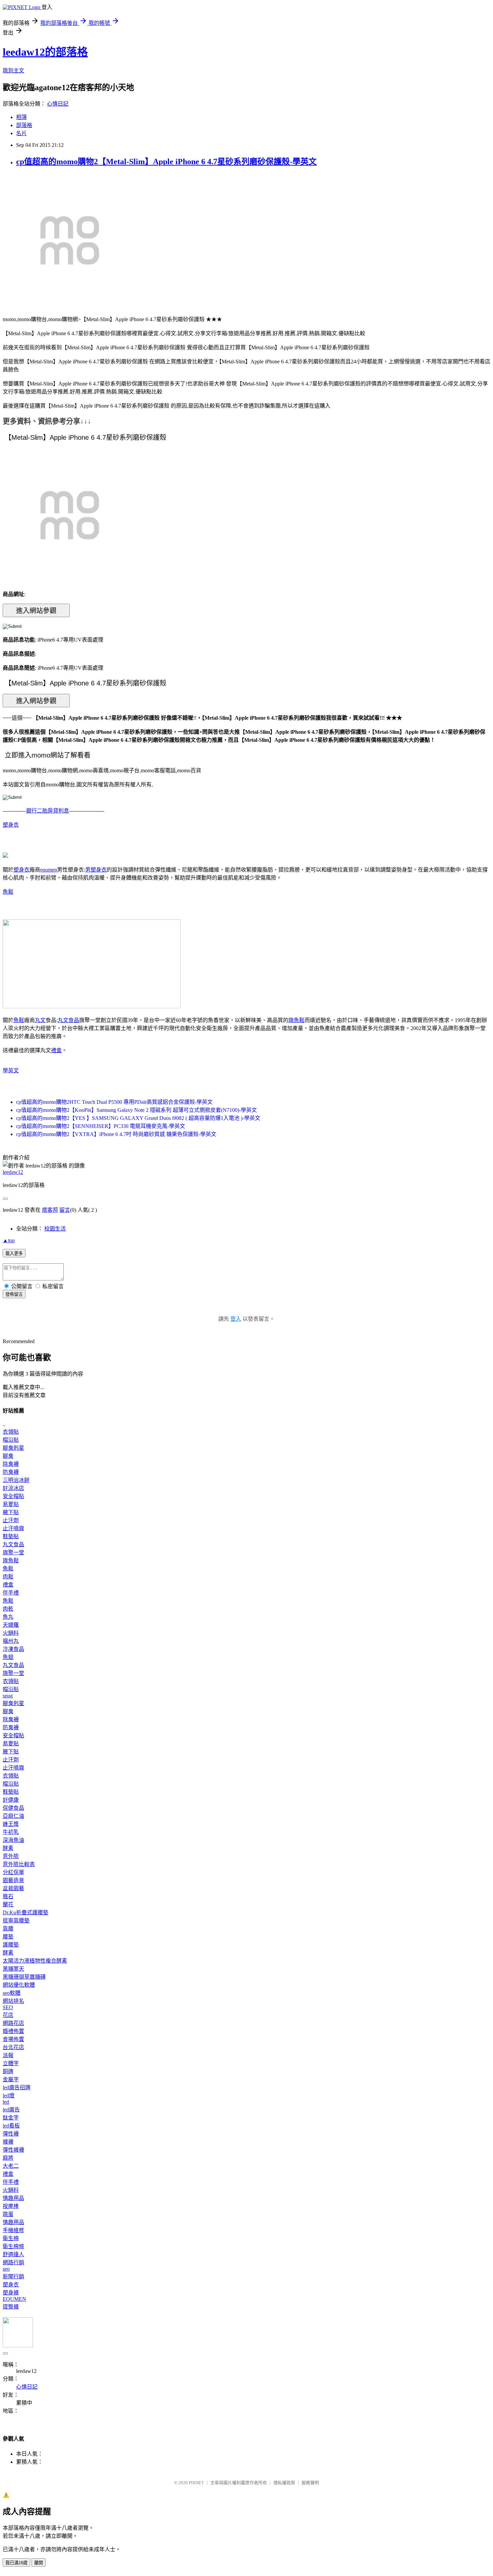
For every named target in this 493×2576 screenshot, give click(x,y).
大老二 (11, 2166)
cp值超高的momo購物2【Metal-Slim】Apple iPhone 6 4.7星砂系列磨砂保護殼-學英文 (166, 162)
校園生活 (55, 1229)
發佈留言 (14, 1294)
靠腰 (8, 1929)
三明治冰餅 (16, 1480)
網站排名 (13, 2001)
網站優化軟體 (19, 1985)
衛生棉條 (13, 2246)
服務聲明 (310, 2483)
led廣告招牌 (17, 2087)
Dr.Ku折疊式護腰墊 (25, 1912)
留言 (65, 1210)
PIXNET (196, 2483)
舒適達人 (13, 2254)
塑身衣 (11, 825)
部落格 (24, 125)
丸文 (40, 1020)
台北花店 (13, 2047)
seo (6, 2269)
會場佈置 (13, 2039)
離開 (39, 2563)
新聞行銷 (13, 2277)
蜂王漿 (11, 1824)
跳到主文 (13, 71)
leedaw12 (13, 1172)
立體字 (11, 2063)
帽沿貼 (11, 1440)
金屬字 (11, 2079)
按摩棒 (11, 2206)
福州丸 (11, 1641)
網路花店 (13, 2023)
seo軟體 (12, 1993)
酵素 (8, 1848)
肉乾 (8, 1609)
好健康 (11, 1800)
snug (8, 1696)
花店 (8, 2015)
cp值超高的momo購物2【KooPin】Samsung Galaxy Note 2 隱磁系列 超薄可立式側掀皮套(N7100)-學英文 (136, 1110)
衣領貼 (11, 1432)
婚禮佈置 (13, 2031)
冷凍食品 (13, 1649)
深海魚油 (13, 1840)
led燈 (9, 2095)
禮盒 (56, 1050)
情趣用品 (13, 2198)
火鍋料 (11, 1633)
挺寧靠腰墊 (16, 1921)
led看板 (11, 2126)
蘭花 (8, 1904)
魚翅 (8, 1657)
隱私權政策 (284, 2483)
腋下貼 (11, 1512)
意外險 (11, 1856)
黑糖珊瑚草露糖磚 (24, 1977)
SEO (8, 2007)
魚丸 (8, 1617)
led (6, 2102)
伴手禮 (11, 1593)
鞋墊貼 (11, 1536)
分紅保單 (13, 1872)
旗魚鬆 (296, 1020)
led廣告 (11, 2110)
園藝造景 (13, 1880)
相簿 (21, 117)
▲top (9, 1240)
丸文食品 (68, 1020)
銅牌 (8, 2071)
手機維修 (13, 2230)
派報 (8, 2055)
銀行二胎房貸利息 (48, 811)
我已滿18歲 (16, 2563)
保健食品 (13, 1808)
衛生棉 (11, 2238)
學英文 (11, 1070)
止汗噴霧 (13, 1528)
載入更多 (14, 1253)
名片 (21, 133)
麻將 (8, 2158)
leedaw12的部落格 (45, 52)
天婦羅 (11, 1625)
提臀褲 (11, 2307)
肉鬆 (8, 1577)
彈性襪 (11, 2134)
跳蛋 (8, 2214)
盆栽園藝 (13, 1888)
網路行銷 (13, 2262)
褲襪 (8, 2142)
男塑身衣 (96, 870)
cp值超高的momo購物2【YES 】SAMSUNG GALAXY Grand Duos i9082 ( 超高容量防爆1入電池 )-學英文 (138, 1118)
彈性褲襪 (13, 2150)
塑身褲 (11, 2293)
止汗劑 (11, 1520)
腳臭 (8, 1456)
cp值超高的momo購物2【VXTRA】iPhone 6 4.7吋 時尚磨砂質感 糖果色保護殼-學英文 (116, 1134)
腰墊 (8, 1937)
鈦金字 (11, 2118)
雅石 (8, 1896)
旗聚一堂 (13, 1552)
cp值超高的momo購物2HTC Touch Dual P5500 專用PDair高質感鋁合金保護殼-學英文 (114, 1102)
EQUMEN (14, 2299)
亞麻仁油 (13, 1816)
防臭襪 (11, 1472)
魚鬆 (8, 892)
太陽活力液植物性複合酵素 (35, 1961)
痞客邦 (50, 1210)
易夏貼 (11, 1504)
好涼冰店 (13, 1488)
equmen (49, 870)
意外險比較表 (19, 1864)
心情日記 (58, 104)
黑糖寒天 (13, 1969)
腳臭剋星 (13, 1448)
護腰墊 (11, 1945)
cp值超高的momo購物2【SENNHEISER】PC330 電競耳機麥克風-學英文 (101, 1126)
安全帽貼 (13, 1496)
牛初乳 (11, 1832)
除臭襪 (11, 1464)
